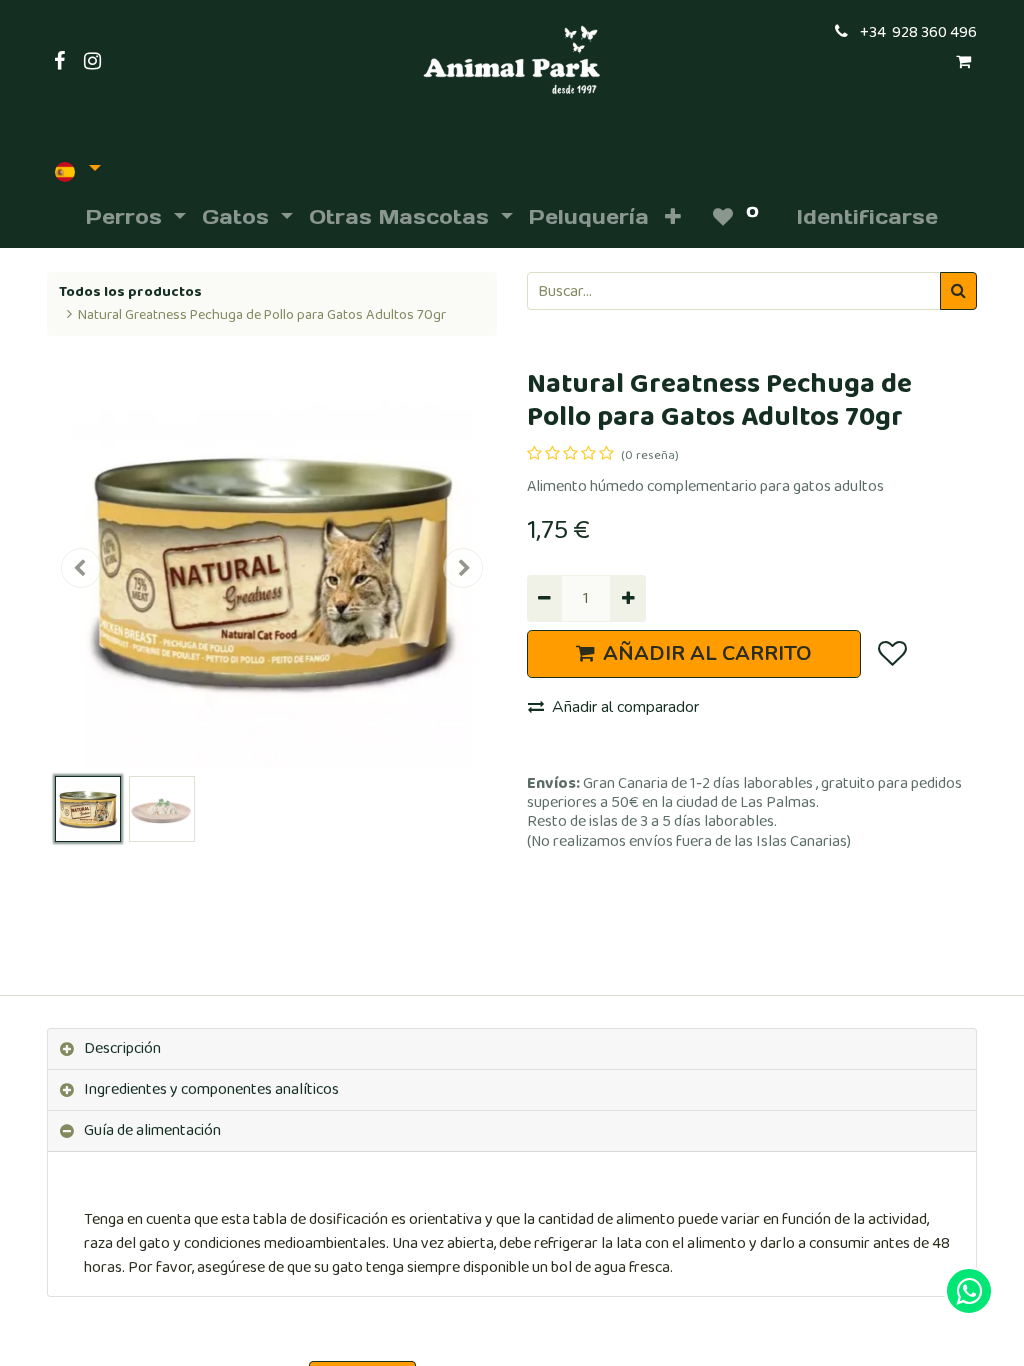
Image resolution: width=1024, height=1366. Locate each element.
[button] (673, 217)
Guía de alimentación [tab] (152, 1130)
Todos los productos (130, 292)
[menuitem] (589, 217)
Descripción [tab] (122, 1048)
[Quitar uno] (544, 598)
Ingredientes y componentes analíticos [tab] (211, 1089)
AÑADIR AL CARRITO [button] (707, 653)
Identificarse (867, 217)
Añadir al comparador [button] (625, 707)
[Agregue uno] (627, 598)
